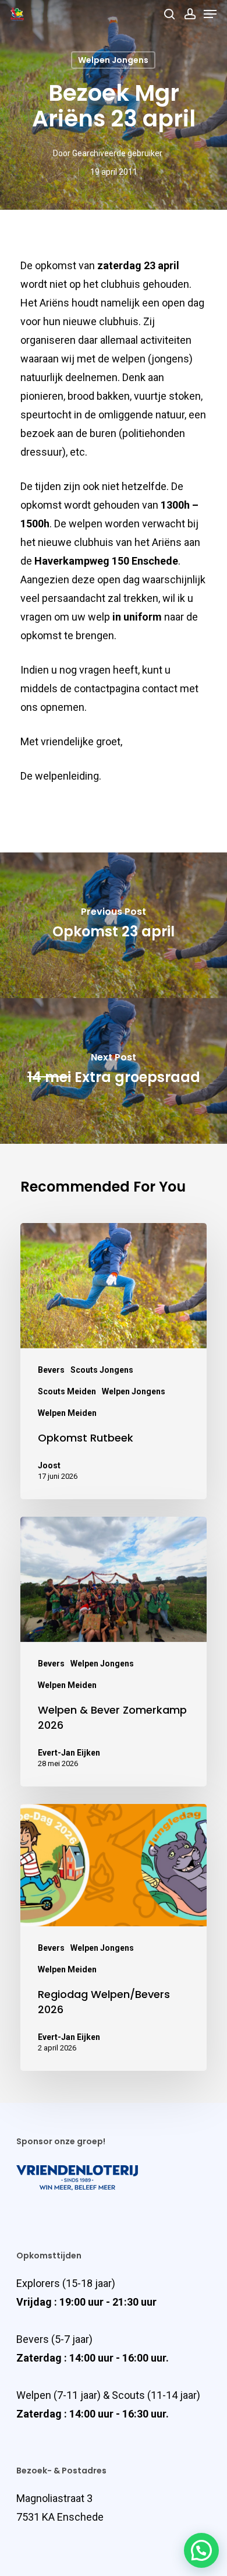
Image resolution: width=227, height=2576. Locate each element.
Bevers (51, 1370)
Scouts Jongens (102, 1370)
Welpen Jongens (113, 60)
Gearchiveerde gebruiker (117, 153)
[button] (201, 2550)
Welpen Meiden (67, 1413)
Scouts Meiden (67, 1391)
